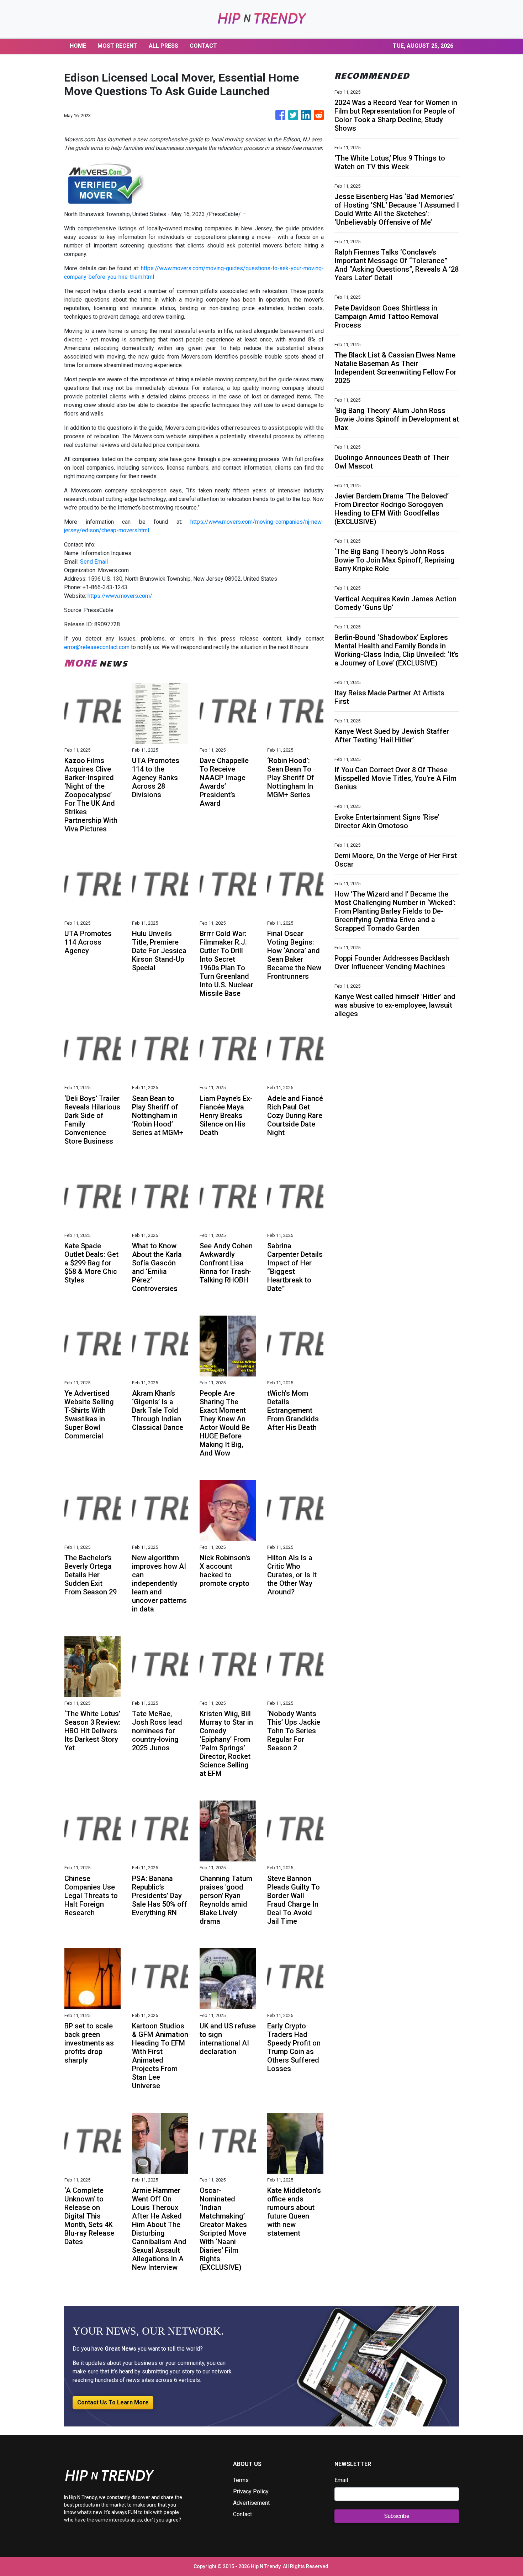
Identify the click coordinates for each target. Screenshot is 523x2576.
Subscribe (397, 2516)
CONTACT (203, 46)
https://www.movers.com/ (120, 596)
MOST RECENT (117, 46)
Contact (242, 2514)
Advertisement (251, 2503)
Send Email (94, 562)
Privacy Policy (251, 2491)
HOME (78, 46)
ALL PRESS (163, 46)
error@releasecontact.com (97, 647)
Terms (241, 2480)
